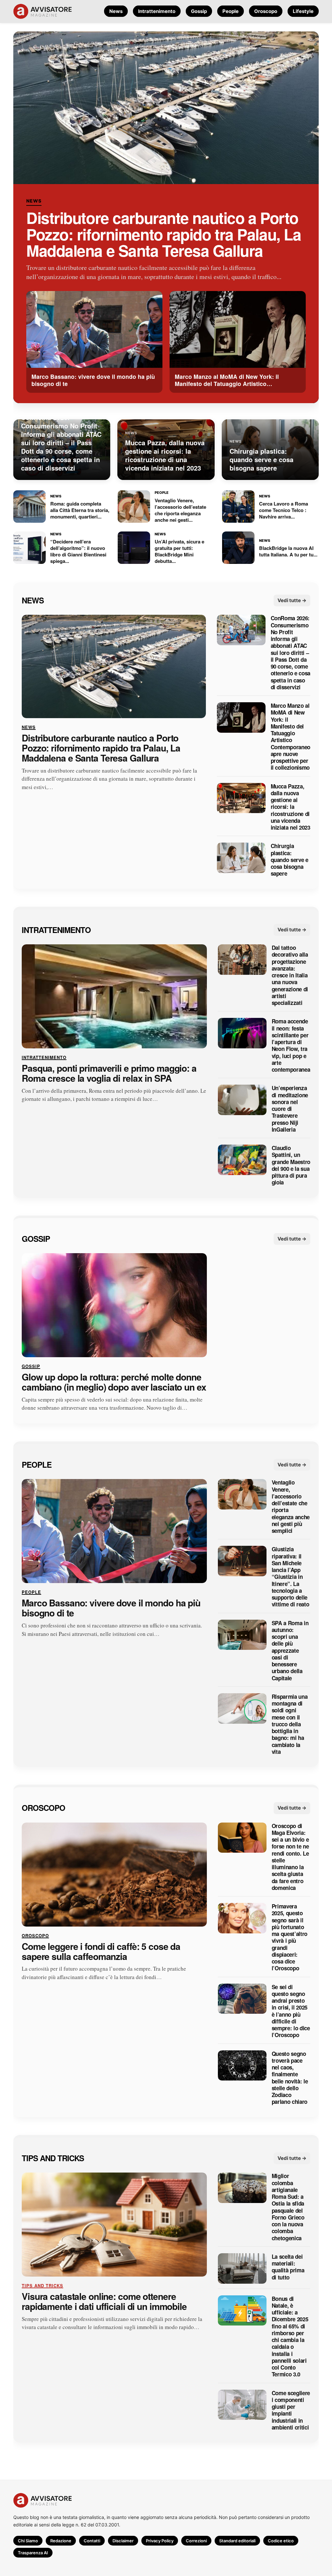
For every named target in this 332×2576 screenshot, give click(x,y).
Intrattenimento (157, 11)
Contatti (92, 2541)
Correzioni (196, 2541)
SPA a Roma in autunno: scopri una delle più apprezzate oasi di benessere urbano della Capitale (290, 1650)
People (231, 11)
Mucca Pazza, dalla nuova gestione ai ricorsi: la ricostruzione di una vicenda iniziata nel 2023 (290, 807)
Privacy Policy (160, 2541)
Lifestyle (303, 11)
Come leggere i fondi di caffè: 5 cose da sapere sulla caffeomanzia (101, 1951)
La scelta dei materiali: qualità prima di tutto (288, 2267)
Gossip (199, 11)
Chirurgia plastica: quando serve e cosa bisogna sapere (289, 860)
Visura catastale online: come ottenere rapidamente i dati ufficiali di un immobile (104, 2302)
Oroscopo (266, 11)
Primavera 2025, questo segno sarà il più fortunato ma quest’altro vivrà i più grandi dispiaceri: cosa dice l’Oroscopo (290, 1937)
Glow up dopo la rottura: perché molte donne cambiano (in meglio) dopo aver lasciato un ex (114, 1382)
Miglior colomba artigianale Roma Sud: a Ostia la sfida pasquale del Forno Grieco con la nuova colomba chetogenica (288, 2207)
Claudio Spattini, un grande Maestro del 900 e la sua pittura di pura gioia (291, 1165)
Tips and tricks (53, 2158)
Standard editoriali (237, 2541)
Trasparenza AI (33, 2553)
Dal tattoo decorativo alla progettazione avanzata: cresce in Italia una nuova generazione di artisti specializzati (290, 975)
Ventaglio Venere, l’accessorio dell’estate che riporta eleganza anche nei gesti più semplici (291, 1507)
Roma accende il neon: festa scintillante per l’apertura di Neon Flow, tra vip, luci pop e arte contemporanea (291, 1045)
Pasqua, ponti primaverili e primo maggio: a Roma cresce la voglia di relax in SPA (109, 1073)
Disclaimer (123, 2541)
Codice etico (281, 2541)
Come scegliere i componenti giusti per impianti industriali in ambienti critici (291, 2410)
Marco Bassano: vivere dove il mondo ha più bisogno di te (111, 1608)
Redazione (61, 2541)
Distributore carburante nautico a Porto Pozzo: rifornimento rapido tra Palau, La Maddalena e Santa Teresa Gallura (164, 234)
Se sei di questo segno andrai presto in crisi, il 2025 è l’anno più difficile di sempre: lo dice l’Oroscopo (291, 2011)
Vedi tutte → (292, 600)
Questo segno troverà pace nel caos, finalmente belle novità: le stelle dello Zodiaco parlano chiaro (290, 2078)
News (116, 11)
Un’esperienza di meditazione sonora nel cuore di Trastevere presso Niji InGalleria (290, 1109)
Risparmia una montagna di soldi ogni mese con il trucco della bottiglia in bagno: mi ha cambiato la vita (290, 1724)
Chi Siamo (28, 2541)
